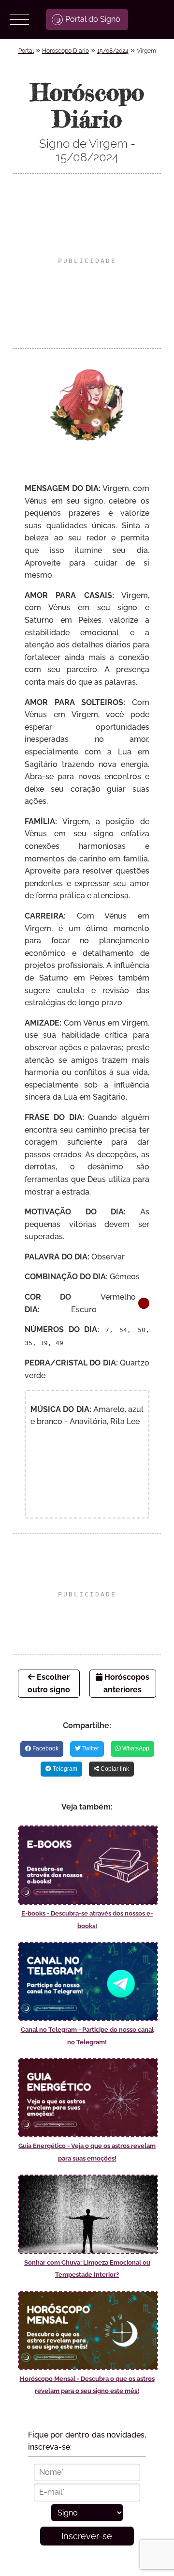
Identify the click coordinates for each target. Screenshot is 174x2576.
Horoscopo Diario (65, 51)
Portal (26, 51)
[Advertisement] (87, 261)
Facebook (45, 1748)
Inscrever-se (87, 2536)
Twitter (90, 1748)
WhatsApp (135, 1748)
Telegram (64, 1769)
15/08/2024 (113, 51)
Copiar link (114, 1769)
